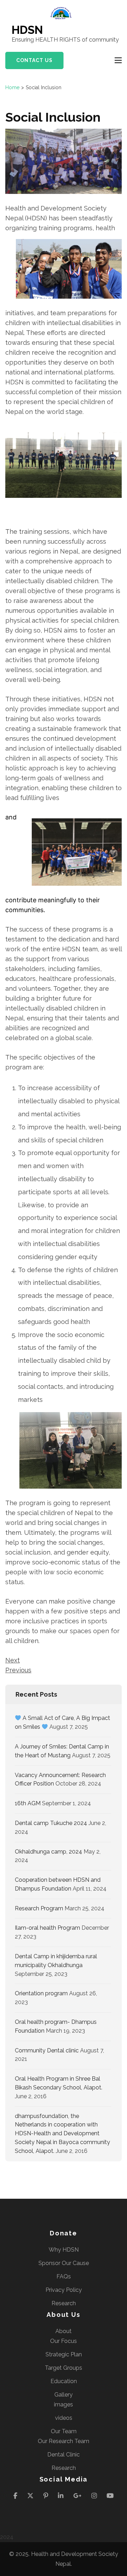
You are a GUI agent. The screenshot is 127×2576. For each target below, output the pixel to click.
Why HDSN (64, 2250)
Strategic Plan (64, 2354)
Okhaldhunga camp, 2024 (49, 1852)
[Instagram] (94, 2495)
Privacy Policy (64, 2290)
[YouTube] (110, 2495)
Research (64, 2303)
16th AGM (28, 1803)
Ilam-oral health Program (47, 1928)
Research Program (39, 1908)
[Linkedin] (61, 2495)
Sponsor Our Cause (64, 2263)
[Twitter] (30, 2495)
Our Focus (64, 2341)
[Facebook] (15, 2495)
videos (64, 2418)
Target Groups (64, 2368)
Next (13, 1660)
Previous (18, 1670)
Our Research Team (64, 2441)
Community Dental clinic (47, 2050)
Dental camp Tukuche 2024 (51, 1823)
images (64, 2404)
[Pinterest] (46, 2495)
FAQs (64, 2276)
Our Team (64, 2431)
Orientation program (41, 1993)
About (64, 2331)
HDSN (27, 30)
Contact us (34, 60)
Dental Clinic (64, 2455)
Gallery (64, 2395)
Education (64, 2381)
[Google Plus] (77, 2495)
